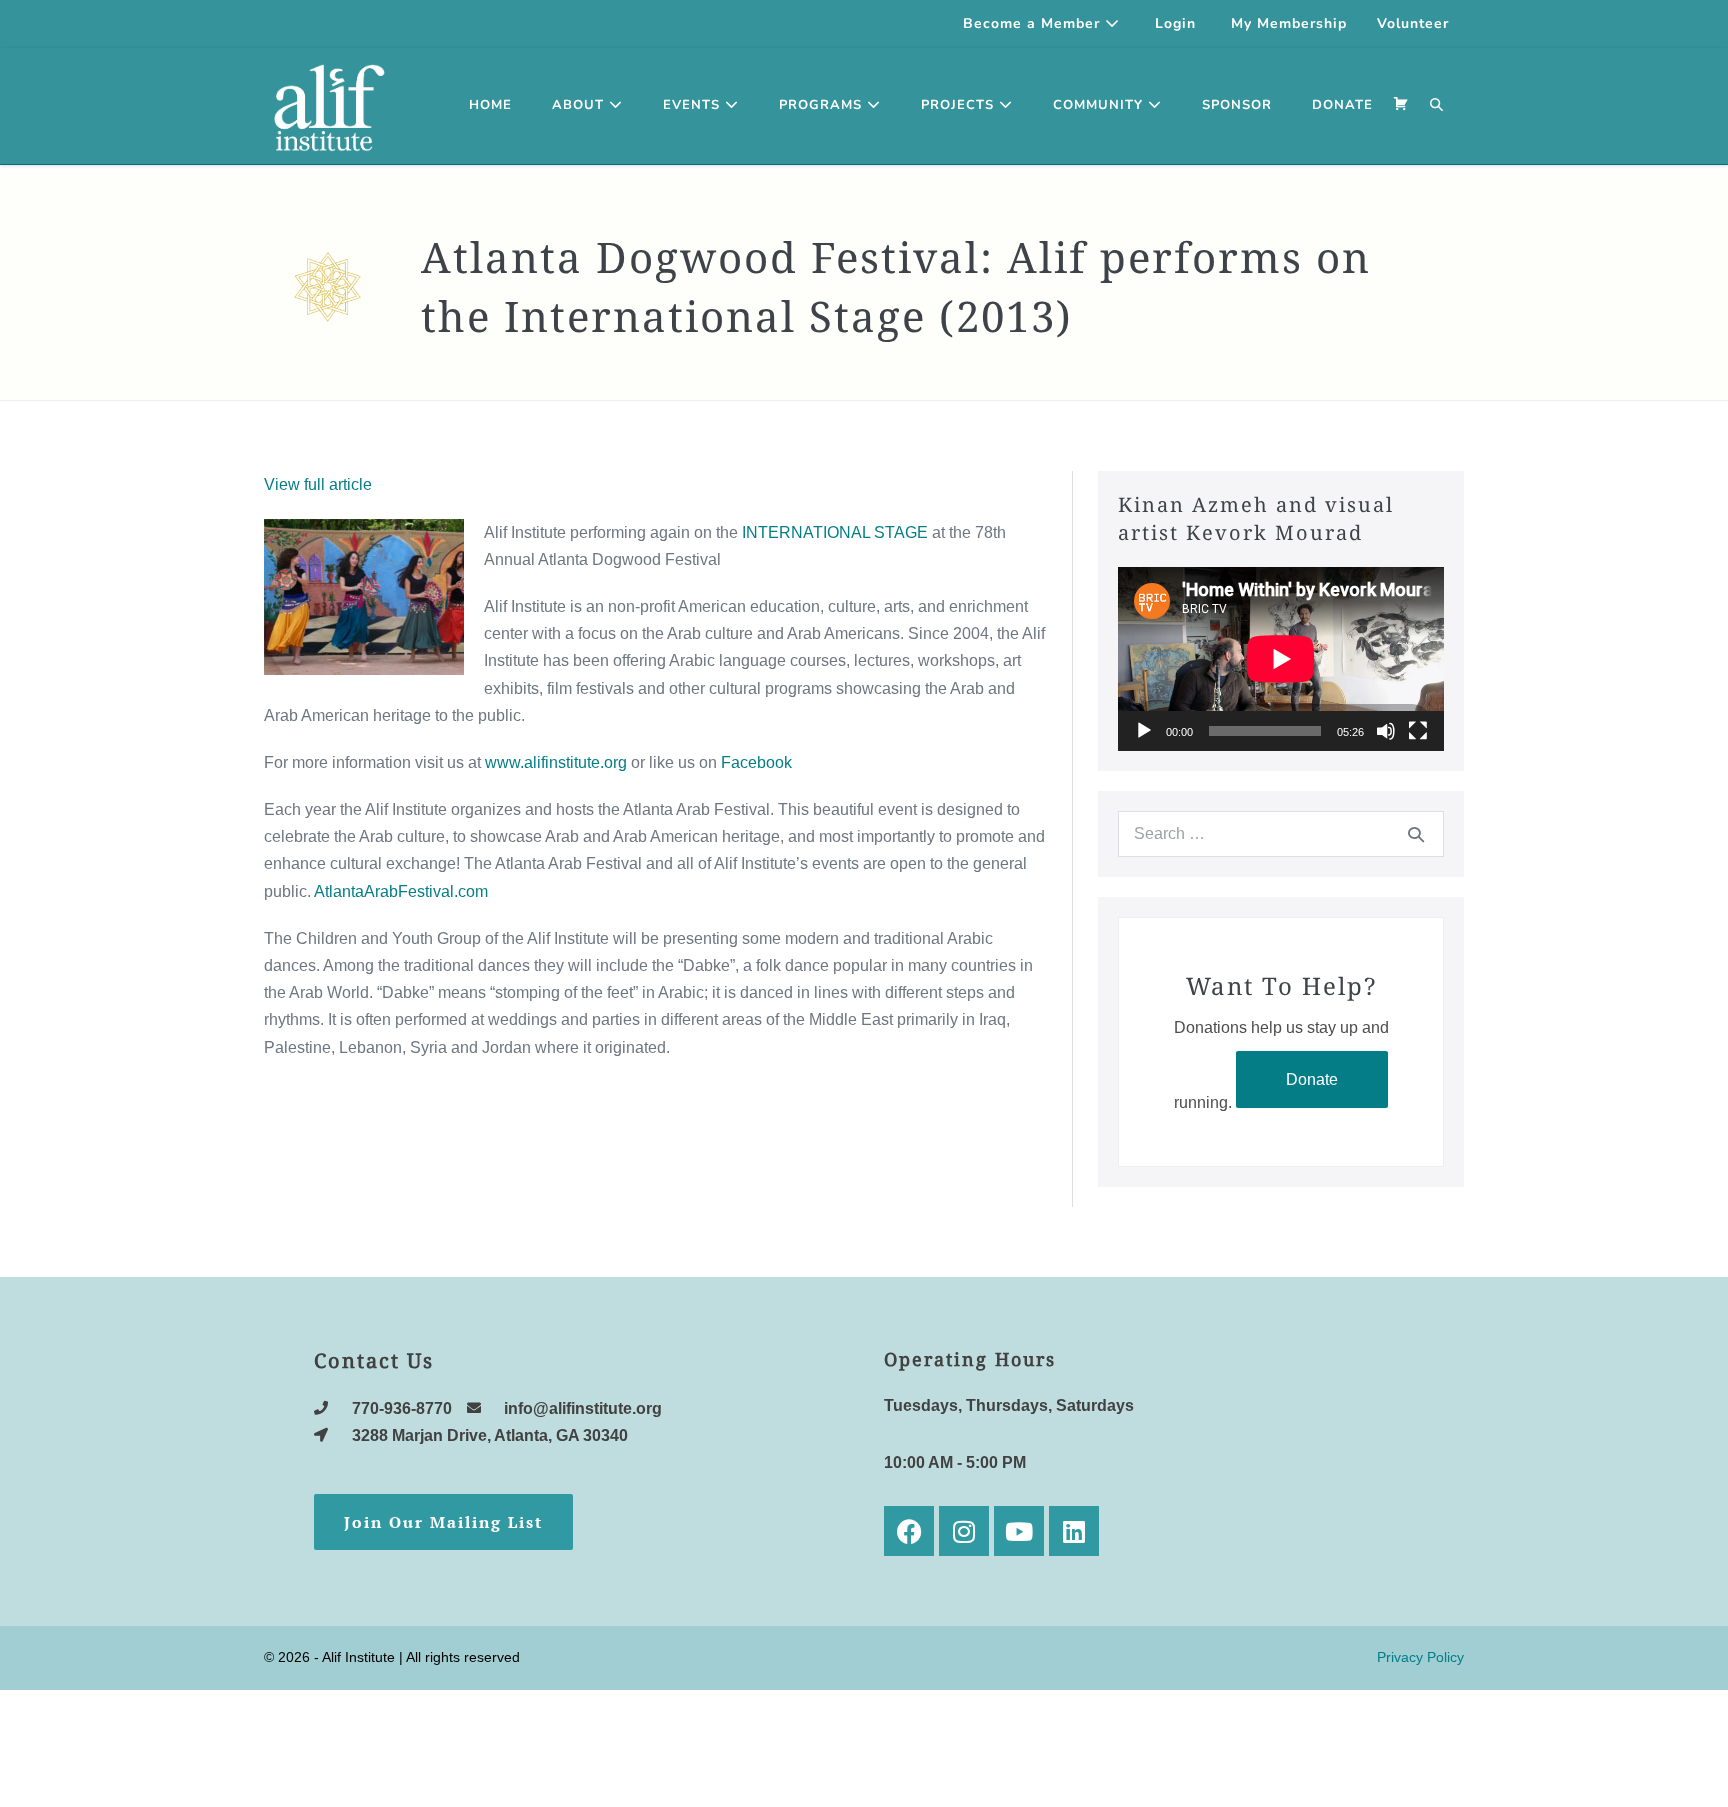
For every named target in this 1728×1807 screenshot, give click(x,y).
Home (490, 105)
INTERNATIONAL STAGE (835, 532)
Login (1175, 23)
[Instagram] (964, 1531)
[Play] (1144, 731)
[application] (1281, 658)
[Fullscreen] (1418, 731)
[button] (1437, 106)
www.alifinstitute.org (556, 762)
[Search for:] (1281, 833)
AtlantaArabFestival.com (401, 891)
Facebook (756, 762)
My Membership (1289, 23)
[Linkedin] (1074, 1531)
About (580, 105)
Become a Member (1034, 23)
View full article (318, 484)
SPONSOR (1237, 105)
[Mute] (1386, 731)
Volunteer (1413, 23)
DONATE (1342, 105)
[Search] (1416, 834)
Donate (1312, 1079)
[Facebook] (909, 1531)
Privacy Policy (1420, 1657)
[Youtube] (1019, 1531)
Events (694, 105)
